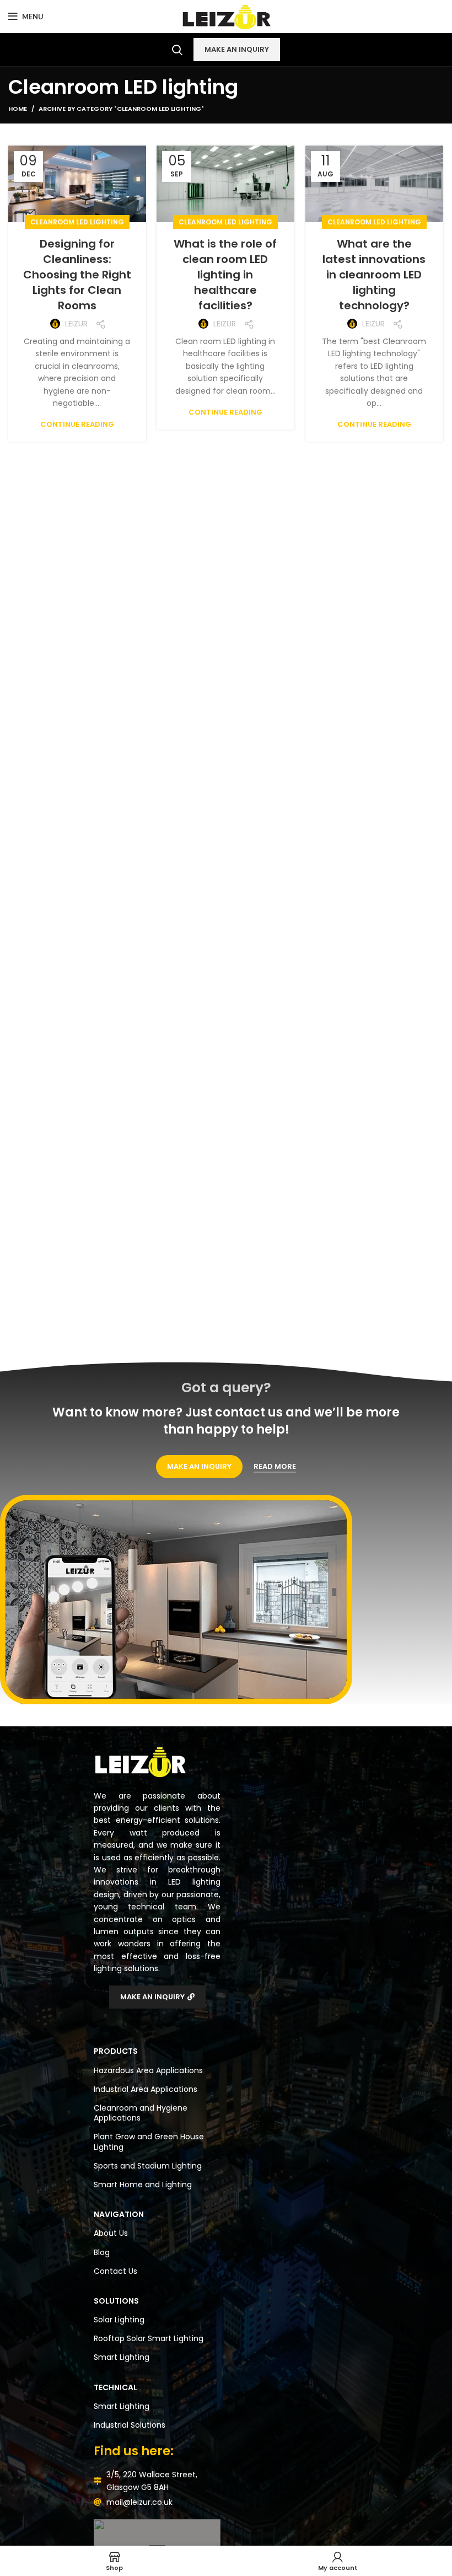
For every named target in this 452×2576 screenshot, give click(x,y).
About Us (111, 2233)
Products (116, 2051)
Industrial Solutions (130, 2425)
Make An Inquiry (237, 49)
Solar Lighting (119, 2320)
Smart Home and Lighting (143, 2185)
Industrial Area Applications (146, 2089)
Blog (102, 2252)
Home (18, 109)
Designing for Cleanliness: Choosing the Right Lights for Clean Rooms (77, 275)
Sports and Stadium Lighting (148, 2166)
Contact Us (115, 2271)
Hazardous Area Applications (148, 2070)
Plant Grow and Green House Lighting (149, 2142)
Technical (115, 2387)
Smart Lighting (122, 2357)
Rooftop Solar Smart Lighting (149, 2338)
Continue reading (77, 424)
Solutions (116, 2301)
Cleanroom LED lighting (77, 222)
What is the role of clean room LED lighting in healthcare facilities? (225, 275)
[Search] (177, 50)
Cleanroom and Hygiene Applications (141, 2113)
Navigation (119, 2214)
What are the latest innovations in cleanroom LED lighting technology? (374, 275)
